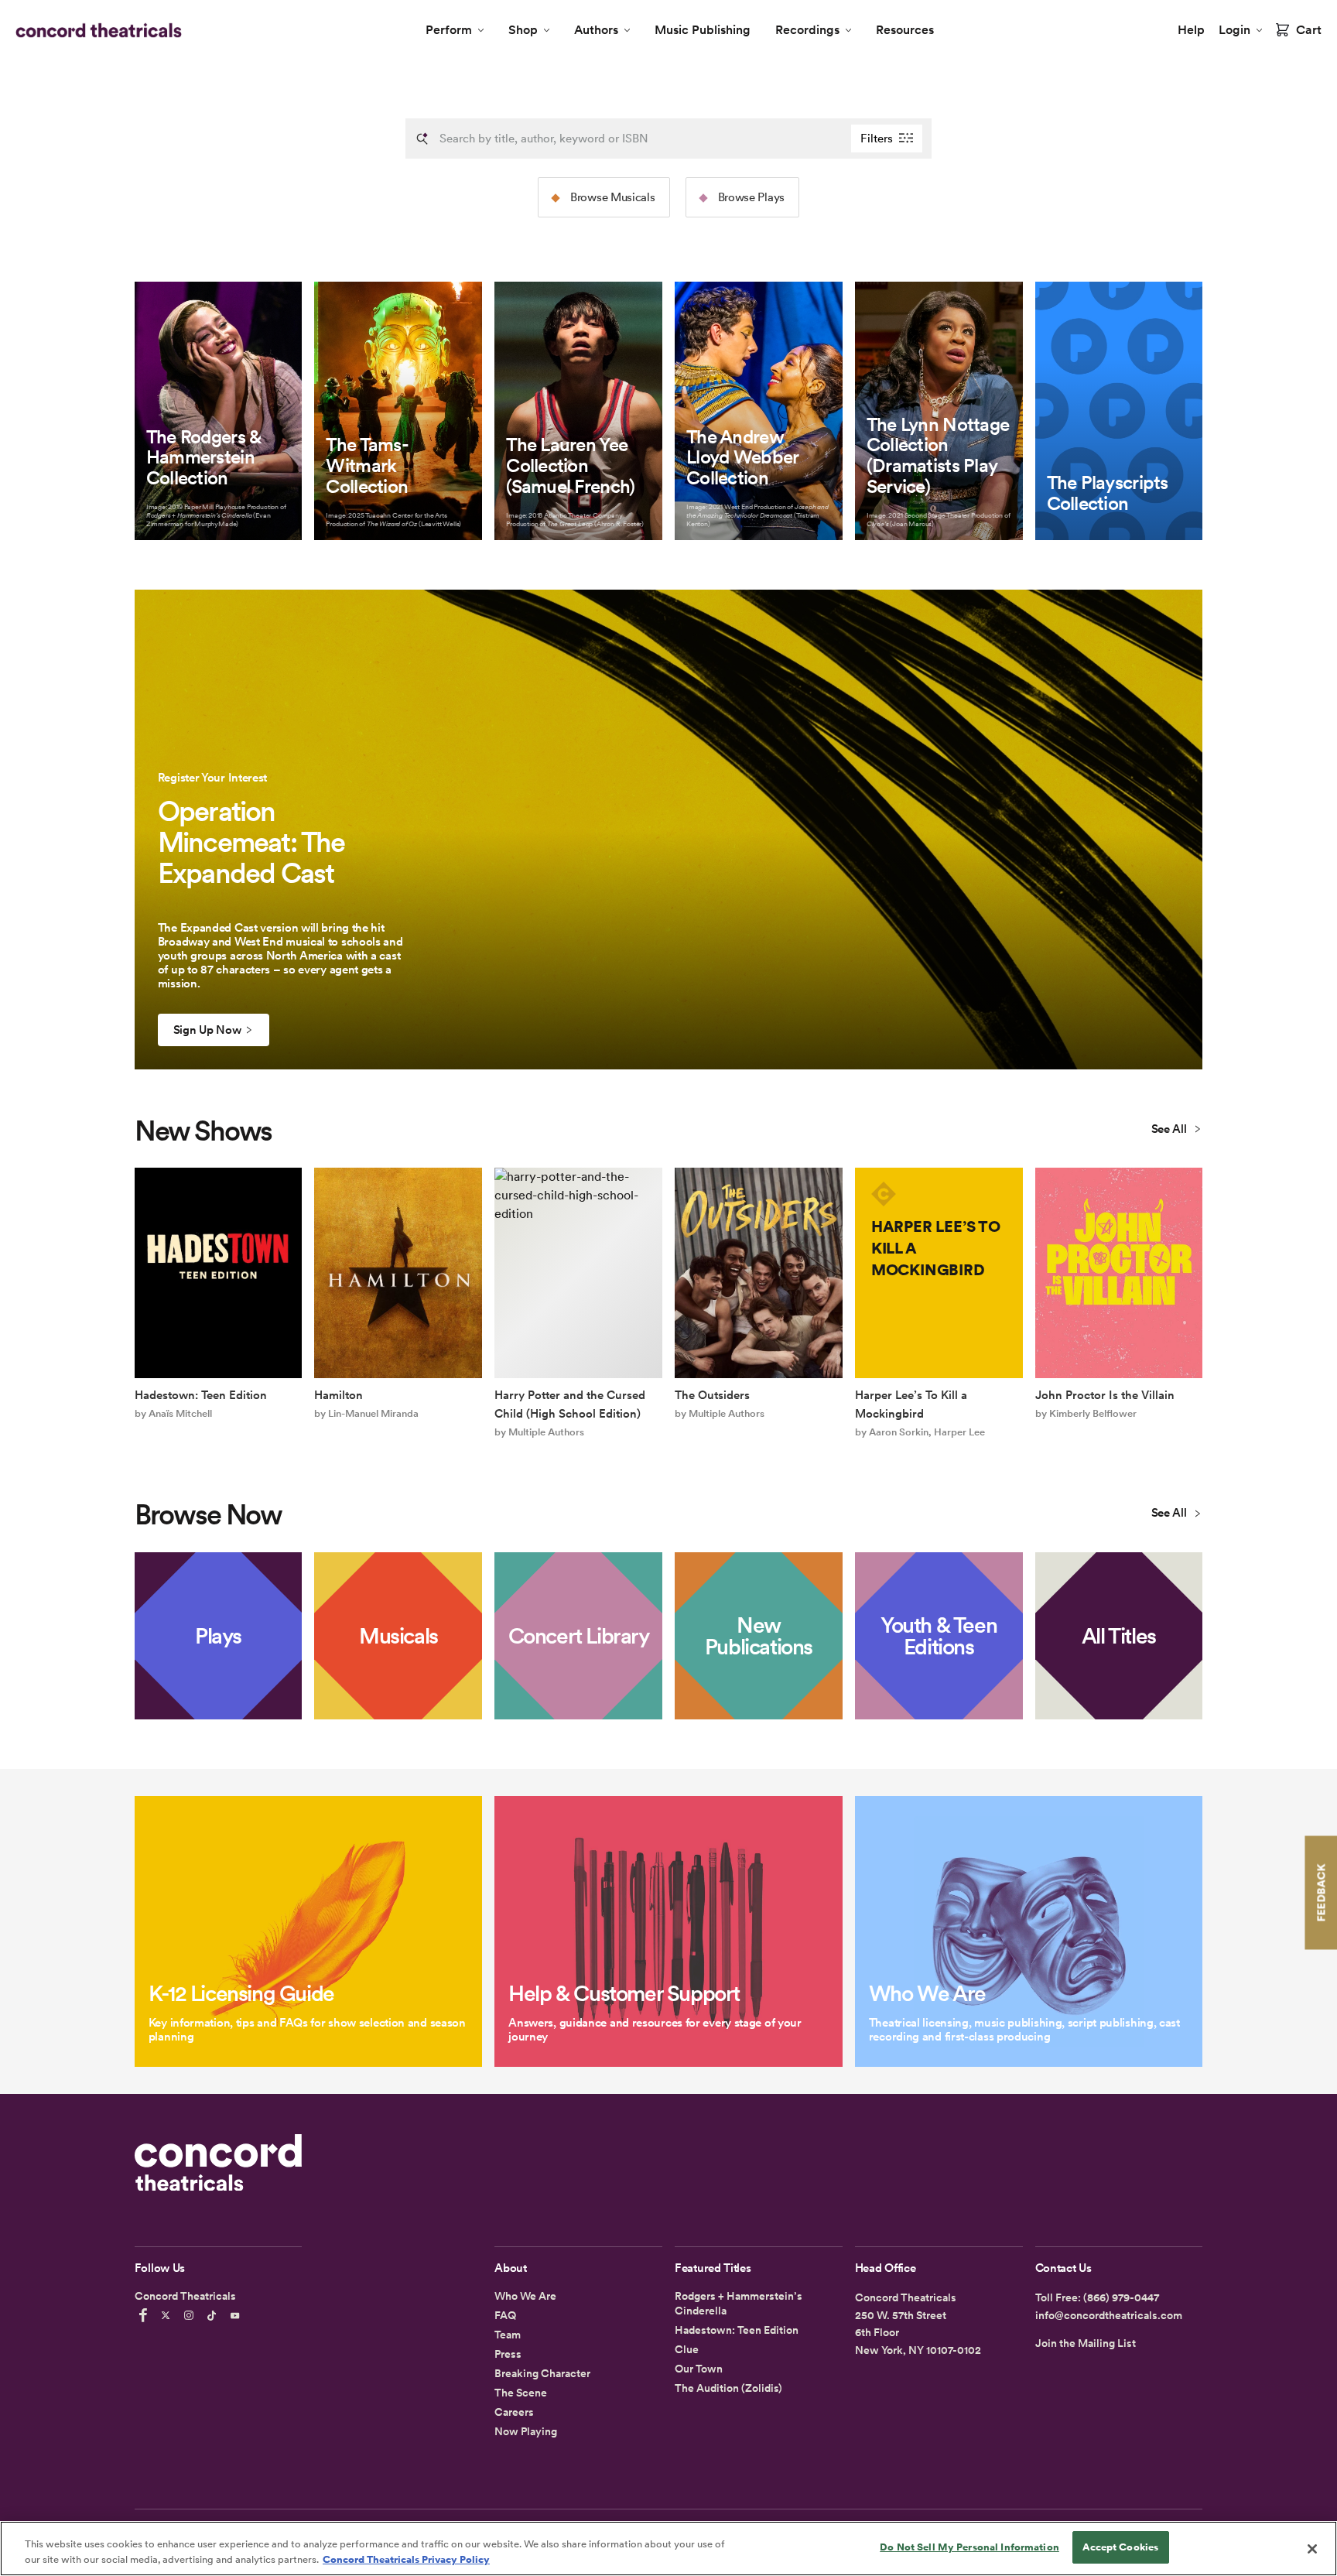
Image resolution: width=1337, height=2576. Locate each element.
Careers (514, 2412)
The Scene (521, 2393)
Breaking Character (542, 2373)
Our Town (699, 2369)
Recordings (807, 30)
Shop (523, 30)
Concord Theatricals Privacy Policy (406, 2559)
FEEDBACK (1321, 1892)
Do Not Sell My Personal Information (969, 2547)
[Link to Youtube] (238, 2315)
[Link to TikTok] (214, 2315)
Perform (449, 30)
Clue (687, 2349)
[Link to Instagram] (191, 2315)
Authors (596, 30)
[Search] (422, 139)
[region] (668, 2549)
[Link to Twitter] (168, 2315)
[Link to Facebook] (145, 2315)
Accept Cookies (1120, 2547)
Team (508, 2335)
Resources (905, 30)
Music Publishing (703, 30)
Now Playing (526, 2431)
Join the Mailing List (1086, 2343)
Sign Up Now (207, 1030)
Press (508, 2354)
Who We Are (525, 2296)
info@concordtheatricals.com (1109, 2315)
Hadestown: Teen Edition (737, 2330)
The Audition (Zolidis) (728, 2388)
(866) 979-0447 (1121, 2297)
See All (1171, 1129)
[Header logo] (96, 30)
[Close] (1312, 2549)
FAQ (505, 2315)
